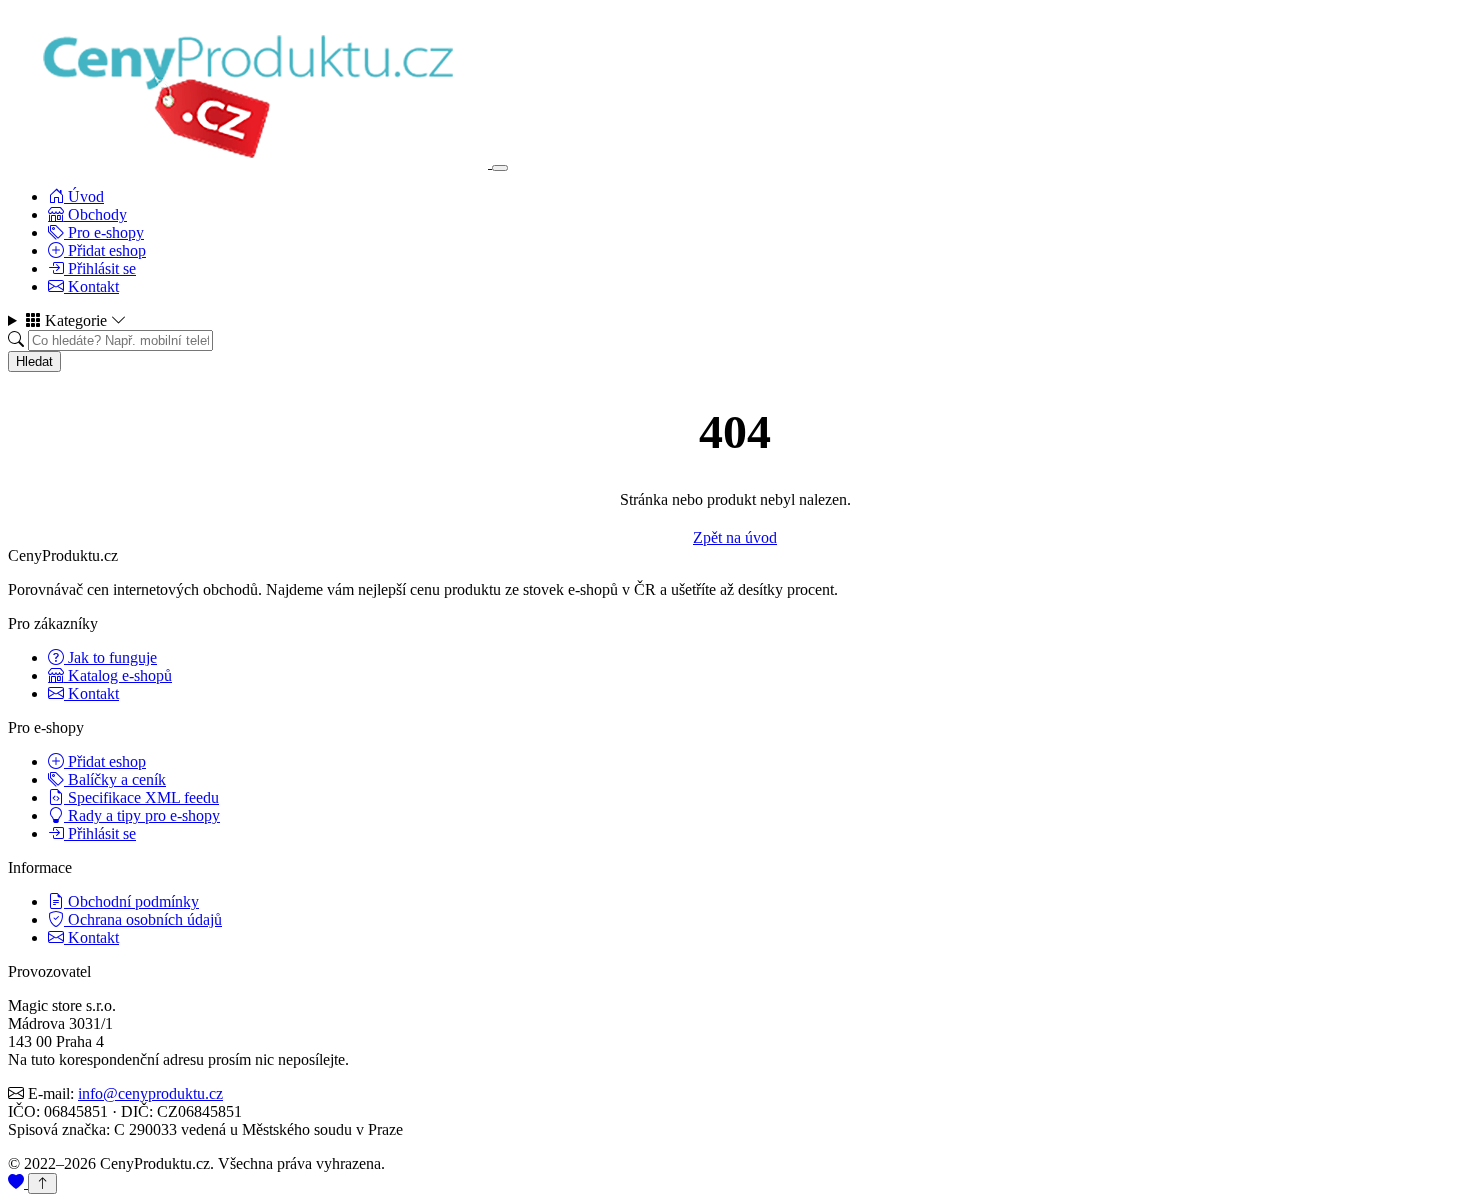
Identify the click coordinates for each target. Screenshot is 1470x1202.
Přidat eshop (105, 250)
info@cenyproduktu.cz (150, 1093)
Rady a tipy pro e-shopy (142, 815)
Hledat (34, 361)
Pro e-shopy (104, 232)
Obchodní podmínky (131, 901)
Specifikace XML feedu (141, 797)
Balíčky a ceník (115, 779)
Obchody (95, 214)
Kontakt (91, 286)
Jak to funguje (110, 657)
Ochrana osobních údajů (143, 919)
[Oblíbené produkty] (18, 1182)
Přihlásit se (100, 268)
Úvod (84, 196)
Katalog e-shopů (118, 675)
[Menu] (500, 168)
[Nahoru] (42, 1183)
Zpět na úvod (735, 537)
